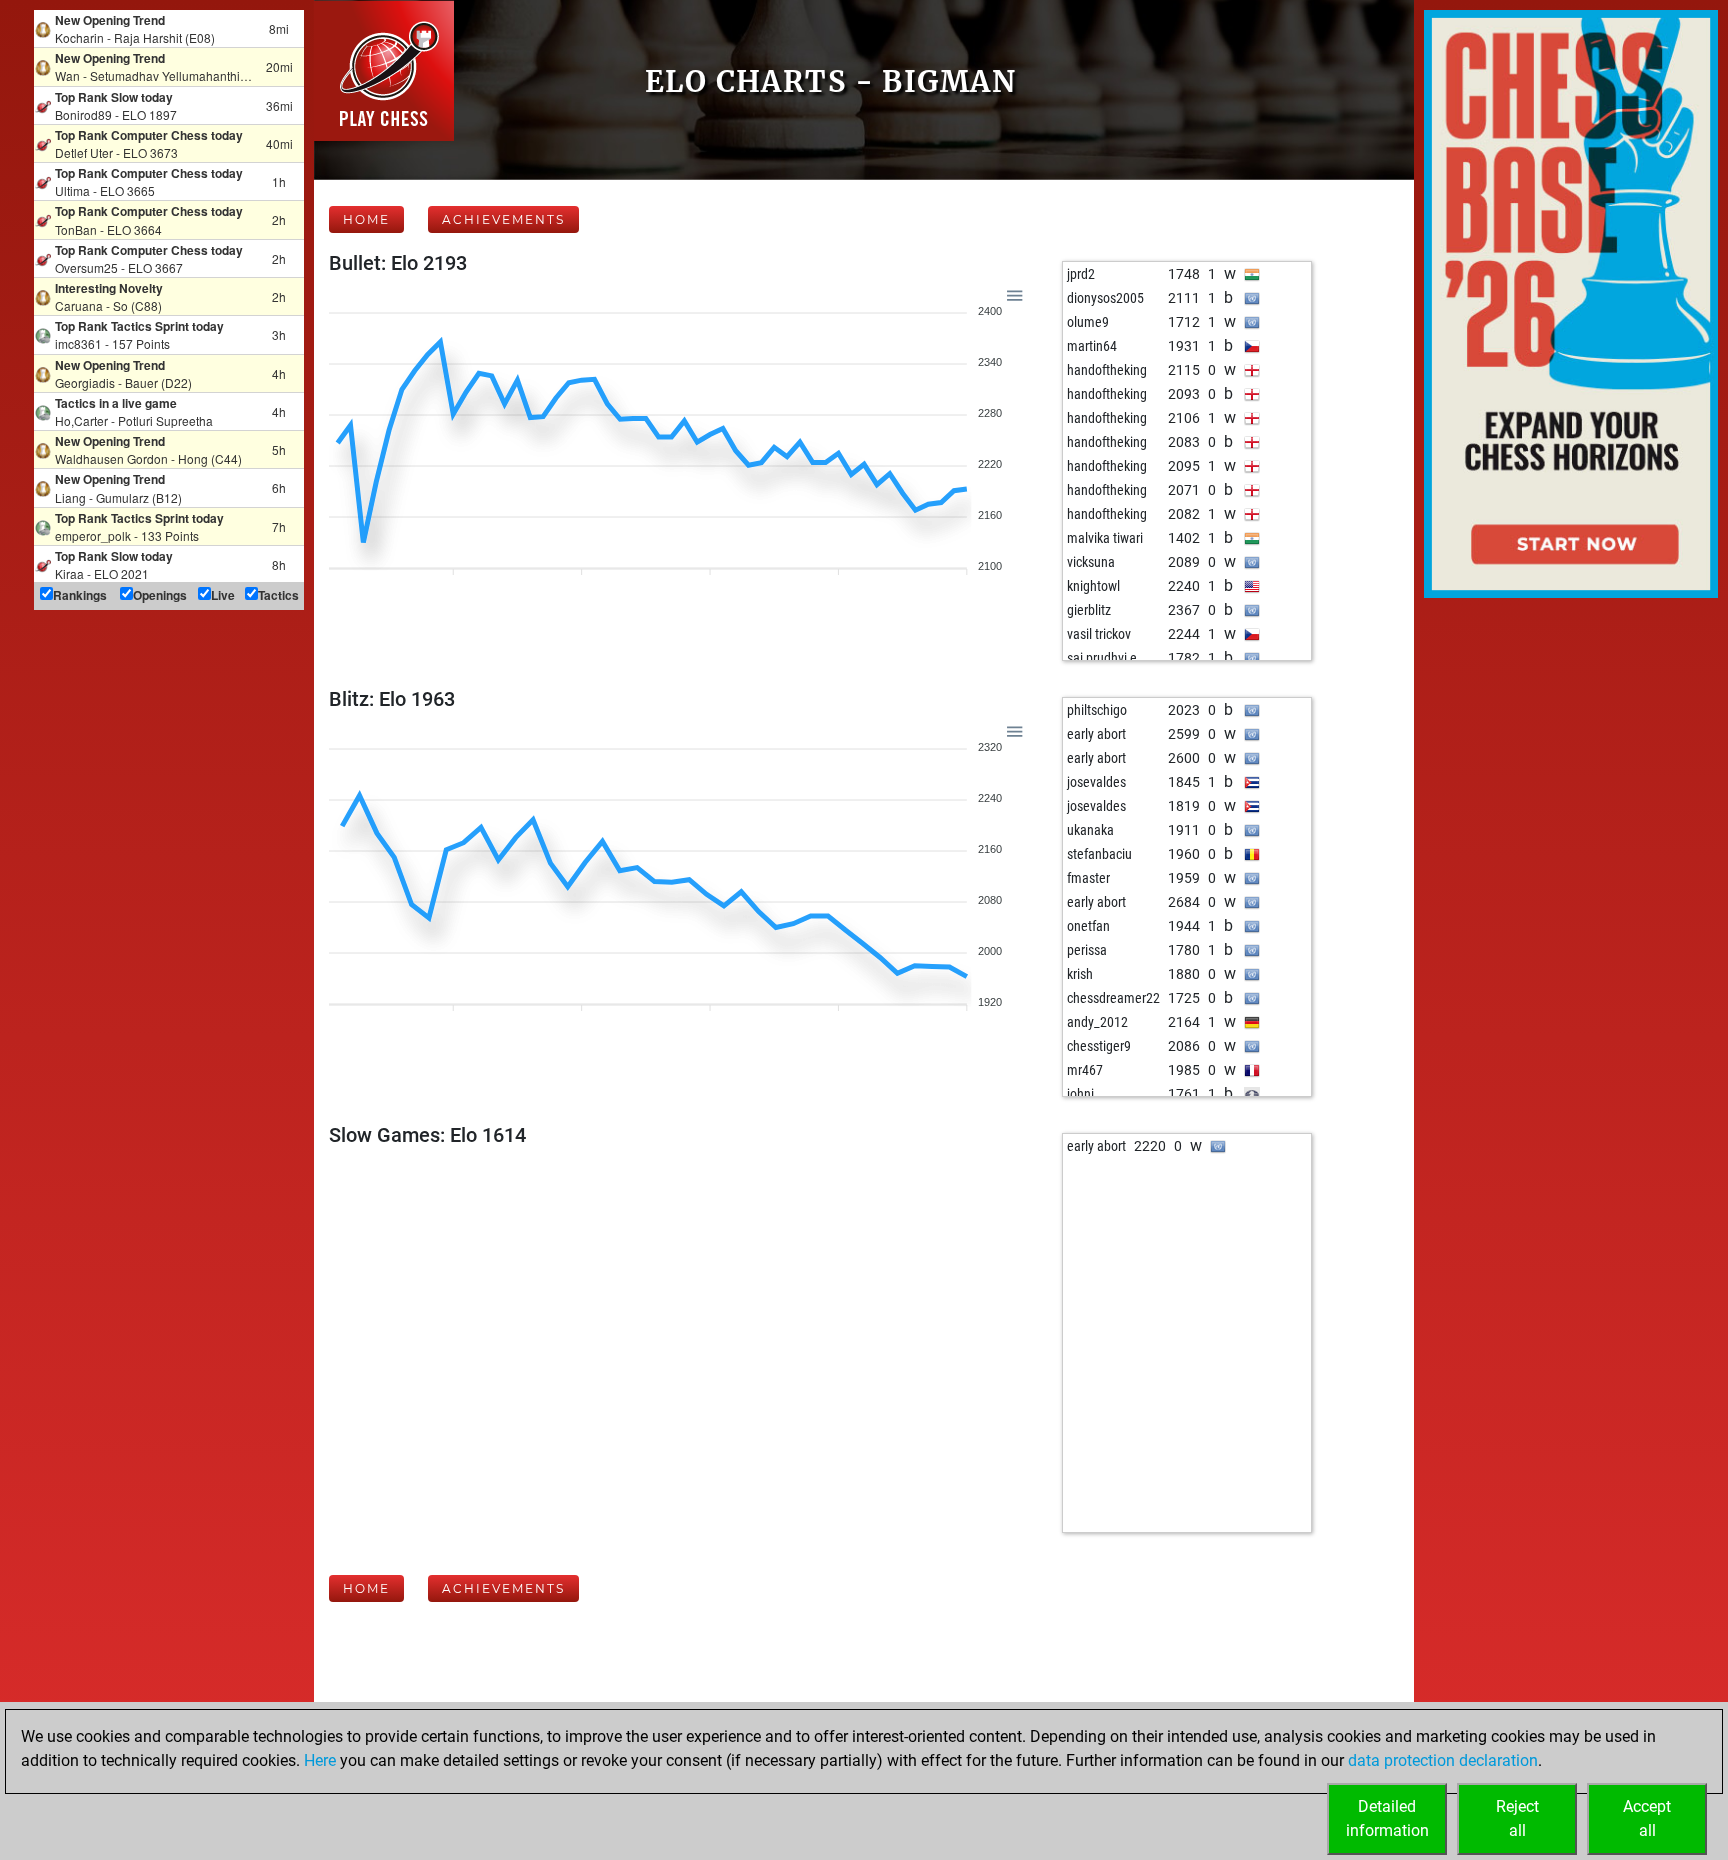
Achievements (503, 219)
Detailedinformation (1387, 1818)
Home (366, 219)
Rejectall (1517, 1818)
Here (320, 1760)
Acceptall (1647, 1818)
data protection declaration (1443, 1760)
